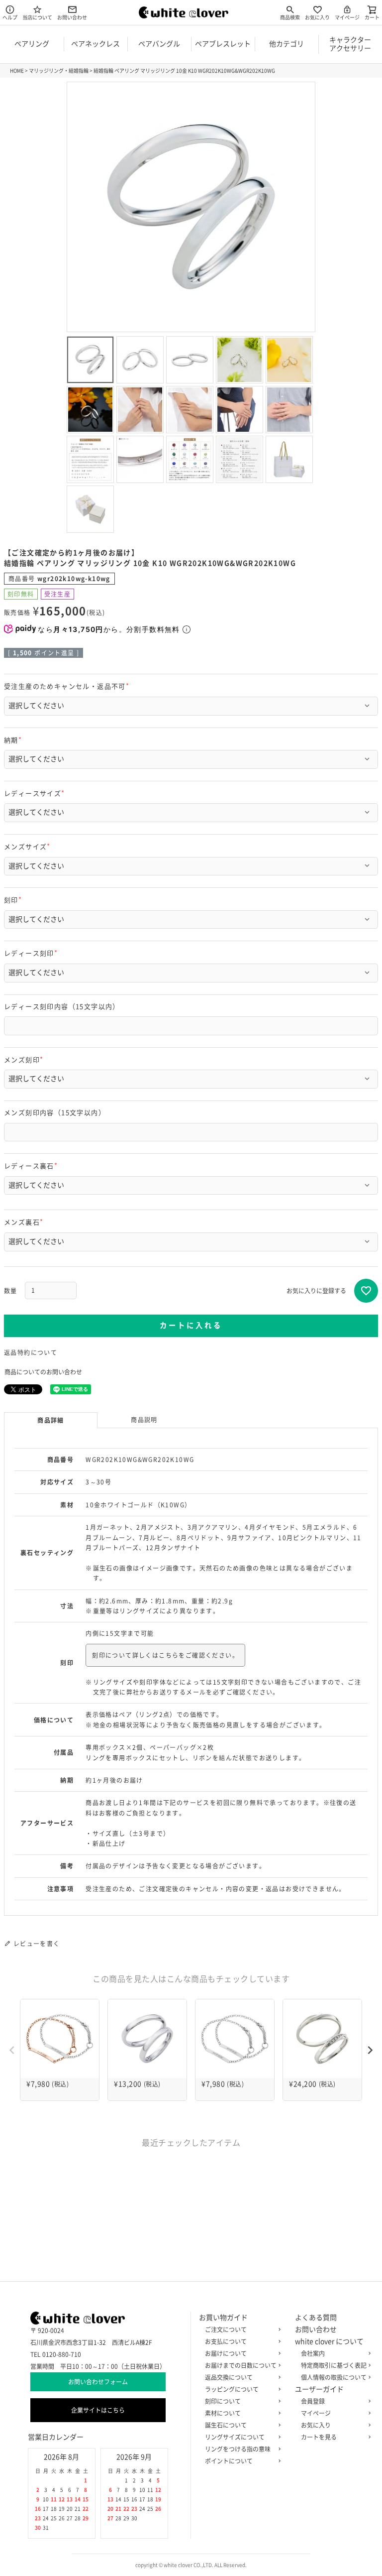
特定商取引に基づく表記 (334, 2365)
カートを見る (319, 2437)
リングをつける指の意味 (238, 2449)
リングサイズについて (235, 2437)
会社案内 (313, 2353)
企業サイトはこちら (98, 2410)
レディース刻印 (32, 953)
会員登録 (313, 2401)
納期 (14, 740)
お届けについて (226, 2353)
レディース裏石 (32, 1166)
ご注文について (226, 2330)
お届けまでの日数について (241, 2365)
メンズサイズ (29, 847)
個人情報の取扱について (334, 2377)
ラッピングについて (232, 2389)
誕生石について (226, 2425)
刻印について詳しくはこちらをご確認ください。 (165, 1655)
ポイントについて (229, 2461)
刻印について (223, 2401)
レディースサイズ (36, 794)
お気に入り (317, 17)
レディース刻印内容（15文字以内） (62, 1007)
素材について (223, 2413)
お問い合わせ (72, 17)
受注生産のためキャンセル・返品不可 (68, 686)
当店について (37, 17)
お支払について (226, 2341)
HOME (17, 71)
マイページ (347, 17)
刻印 (14, 900)
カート (372, 17)
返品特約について (31, 1352)
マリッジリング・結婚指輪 (59, 71)
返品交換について (229, 2377)
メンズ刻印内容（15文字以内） (55, 1113)
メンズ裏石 (25, 1222)
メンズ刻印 (25, 1060)
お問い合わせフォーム (98, 2382)
